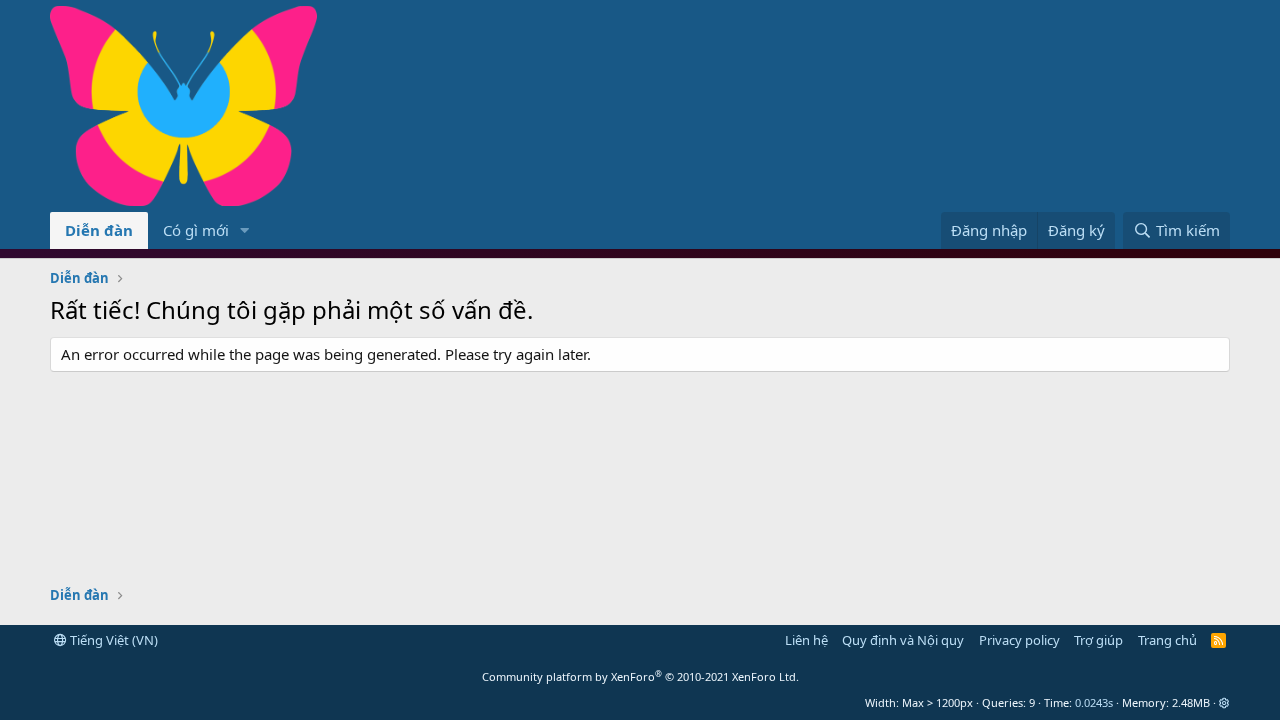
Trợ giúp (1098, 640)
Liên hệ (806, 640)
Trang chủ (1167, 640)
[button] (245, 230)
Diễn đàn (99, 230)
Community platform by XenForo (640, 676)
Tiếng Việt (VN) (112, 640)
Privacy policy (1019, 640)
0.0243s (1094, 702)
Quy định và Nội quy (903, 640)
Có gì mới (196, 230)
